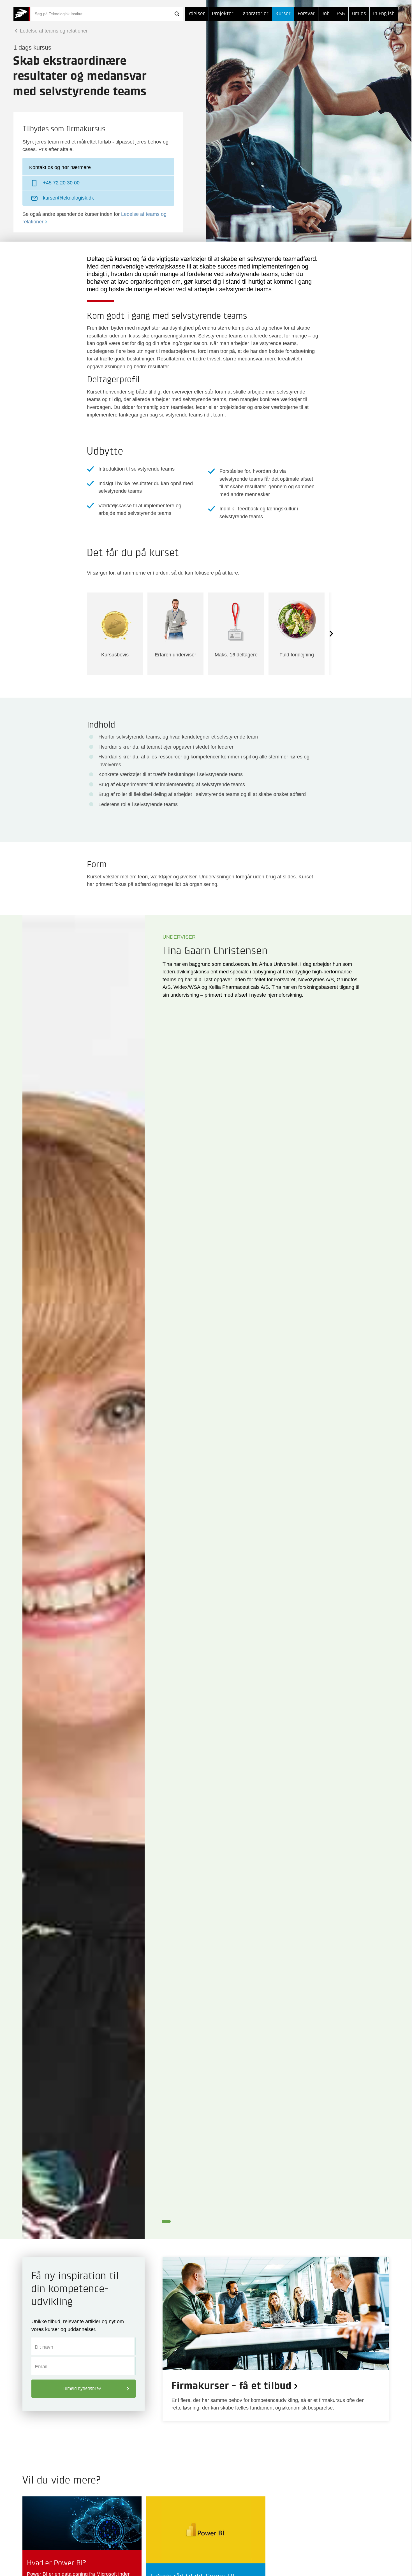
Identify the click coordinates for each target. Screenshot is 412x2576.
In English (384, 14)
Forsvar (306, 14)
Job (326, 14)
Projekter (223, 14)
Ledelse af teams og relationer (53, 31)
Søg (177, 14)
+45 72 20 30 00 (61, 183)
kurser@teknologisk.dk (68, 198)
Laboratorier (254, 14)
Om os (359, 14)
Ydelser (197, 14)
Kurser (283, 14)
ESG (341, 14)
